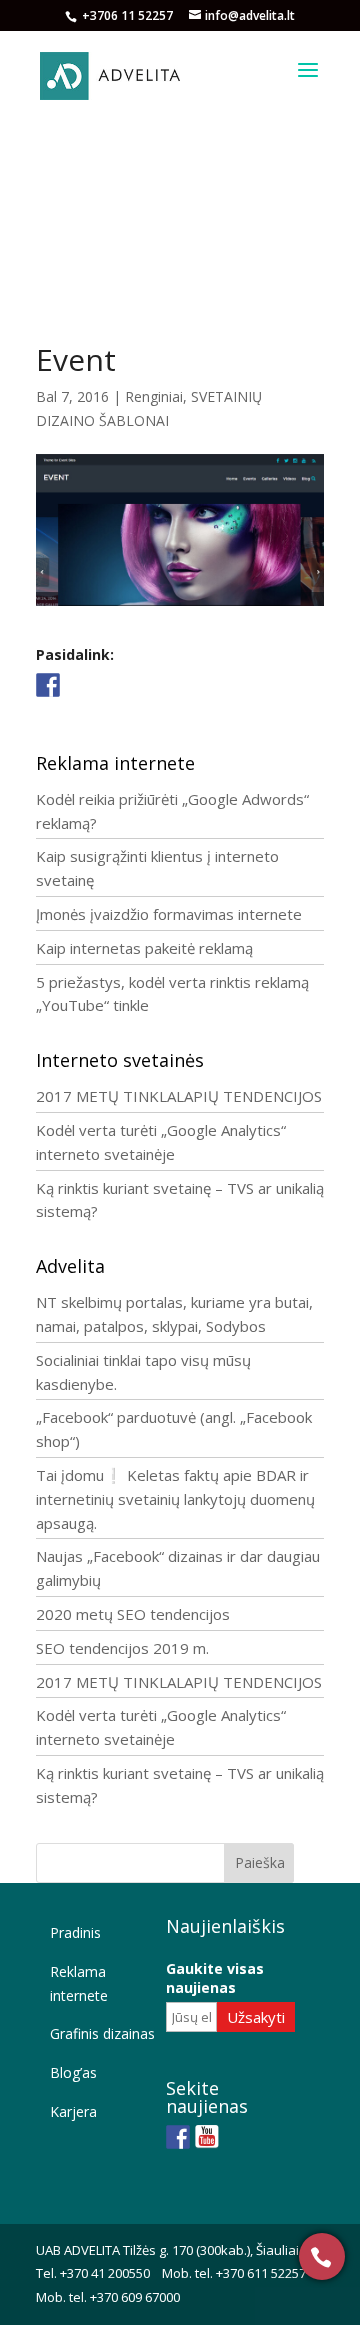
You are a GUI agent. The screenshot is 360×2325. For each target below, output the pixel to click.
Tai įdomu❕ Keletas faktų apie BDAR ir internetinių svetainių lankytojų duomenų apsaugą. (175, 1499)
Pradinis (75, 1932)
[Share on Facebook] (48, 685)
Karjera (73, 2111)
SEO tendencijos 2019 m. (122, 1648)
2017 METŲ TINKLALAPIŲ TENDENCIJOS (179, 1096)
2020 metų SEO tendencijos (133, 1614)
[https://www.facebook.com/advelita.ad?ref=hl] (178, 2137)
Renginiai (154, 396)
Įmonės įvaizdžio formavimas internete (169, 914)
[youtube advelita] (207, 2137)
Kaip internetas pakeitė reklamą (144, 948)
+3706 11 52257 (129, 15)
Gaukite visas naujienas (215, 1978)
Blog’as (73, 2072)
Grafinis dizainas (102, 2033)
